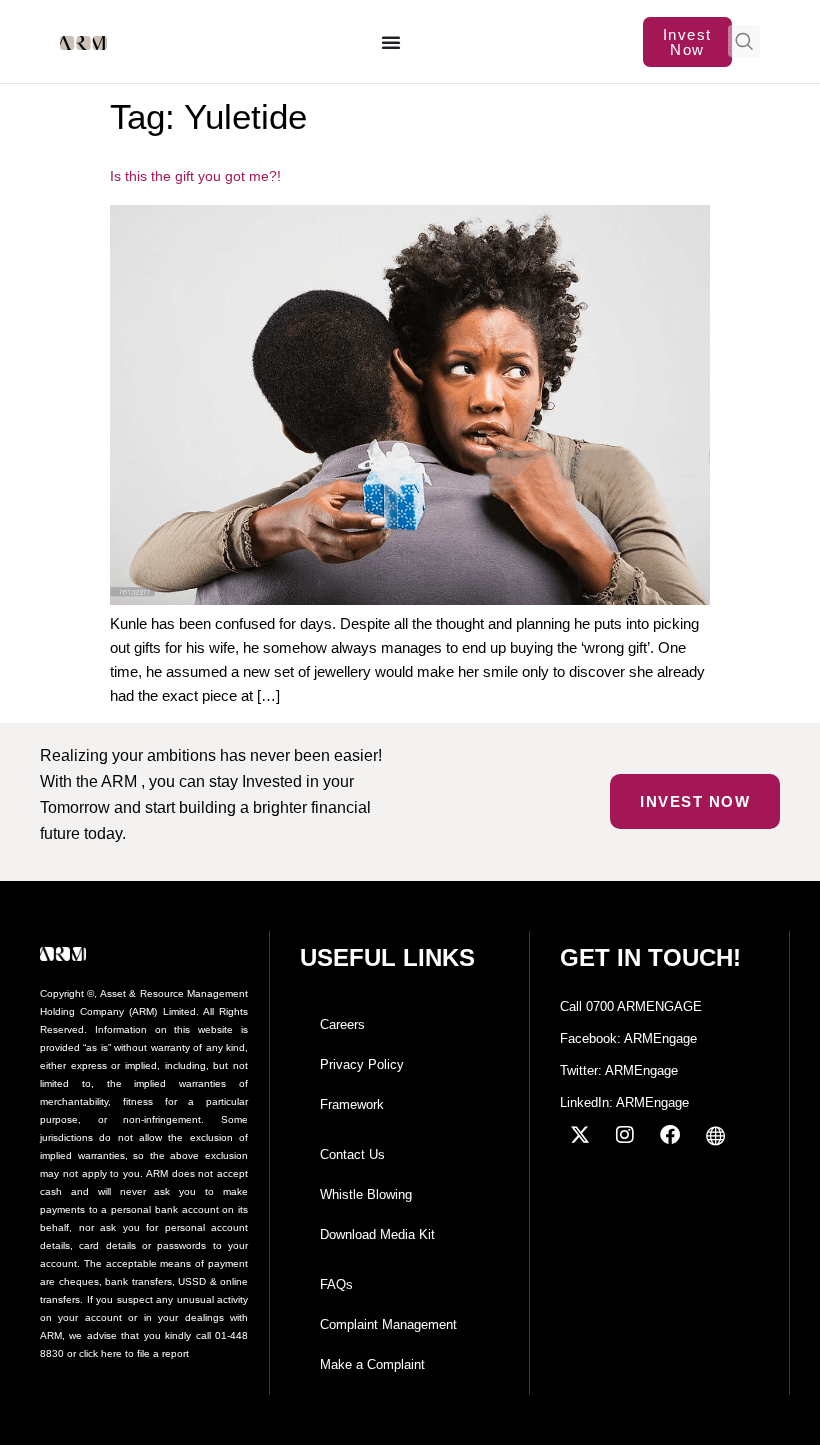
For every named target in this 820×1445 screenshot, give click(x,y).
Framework (352, 1104)
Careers (342, 1024)
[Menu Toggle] (392, 42)
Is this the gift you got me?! (195, 176)
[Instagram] (625, 1135)
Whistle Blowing (366, 1194)
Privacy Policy (362, 1064)
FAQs (336, 1284)
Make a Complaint (372, 1364)
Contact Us (352, 1154)
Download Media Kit (377, 1234)
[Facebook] (670, 1135)
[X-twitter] (580, 1135)
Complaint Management (388, 1324)
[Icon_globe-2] (715, 1135)
